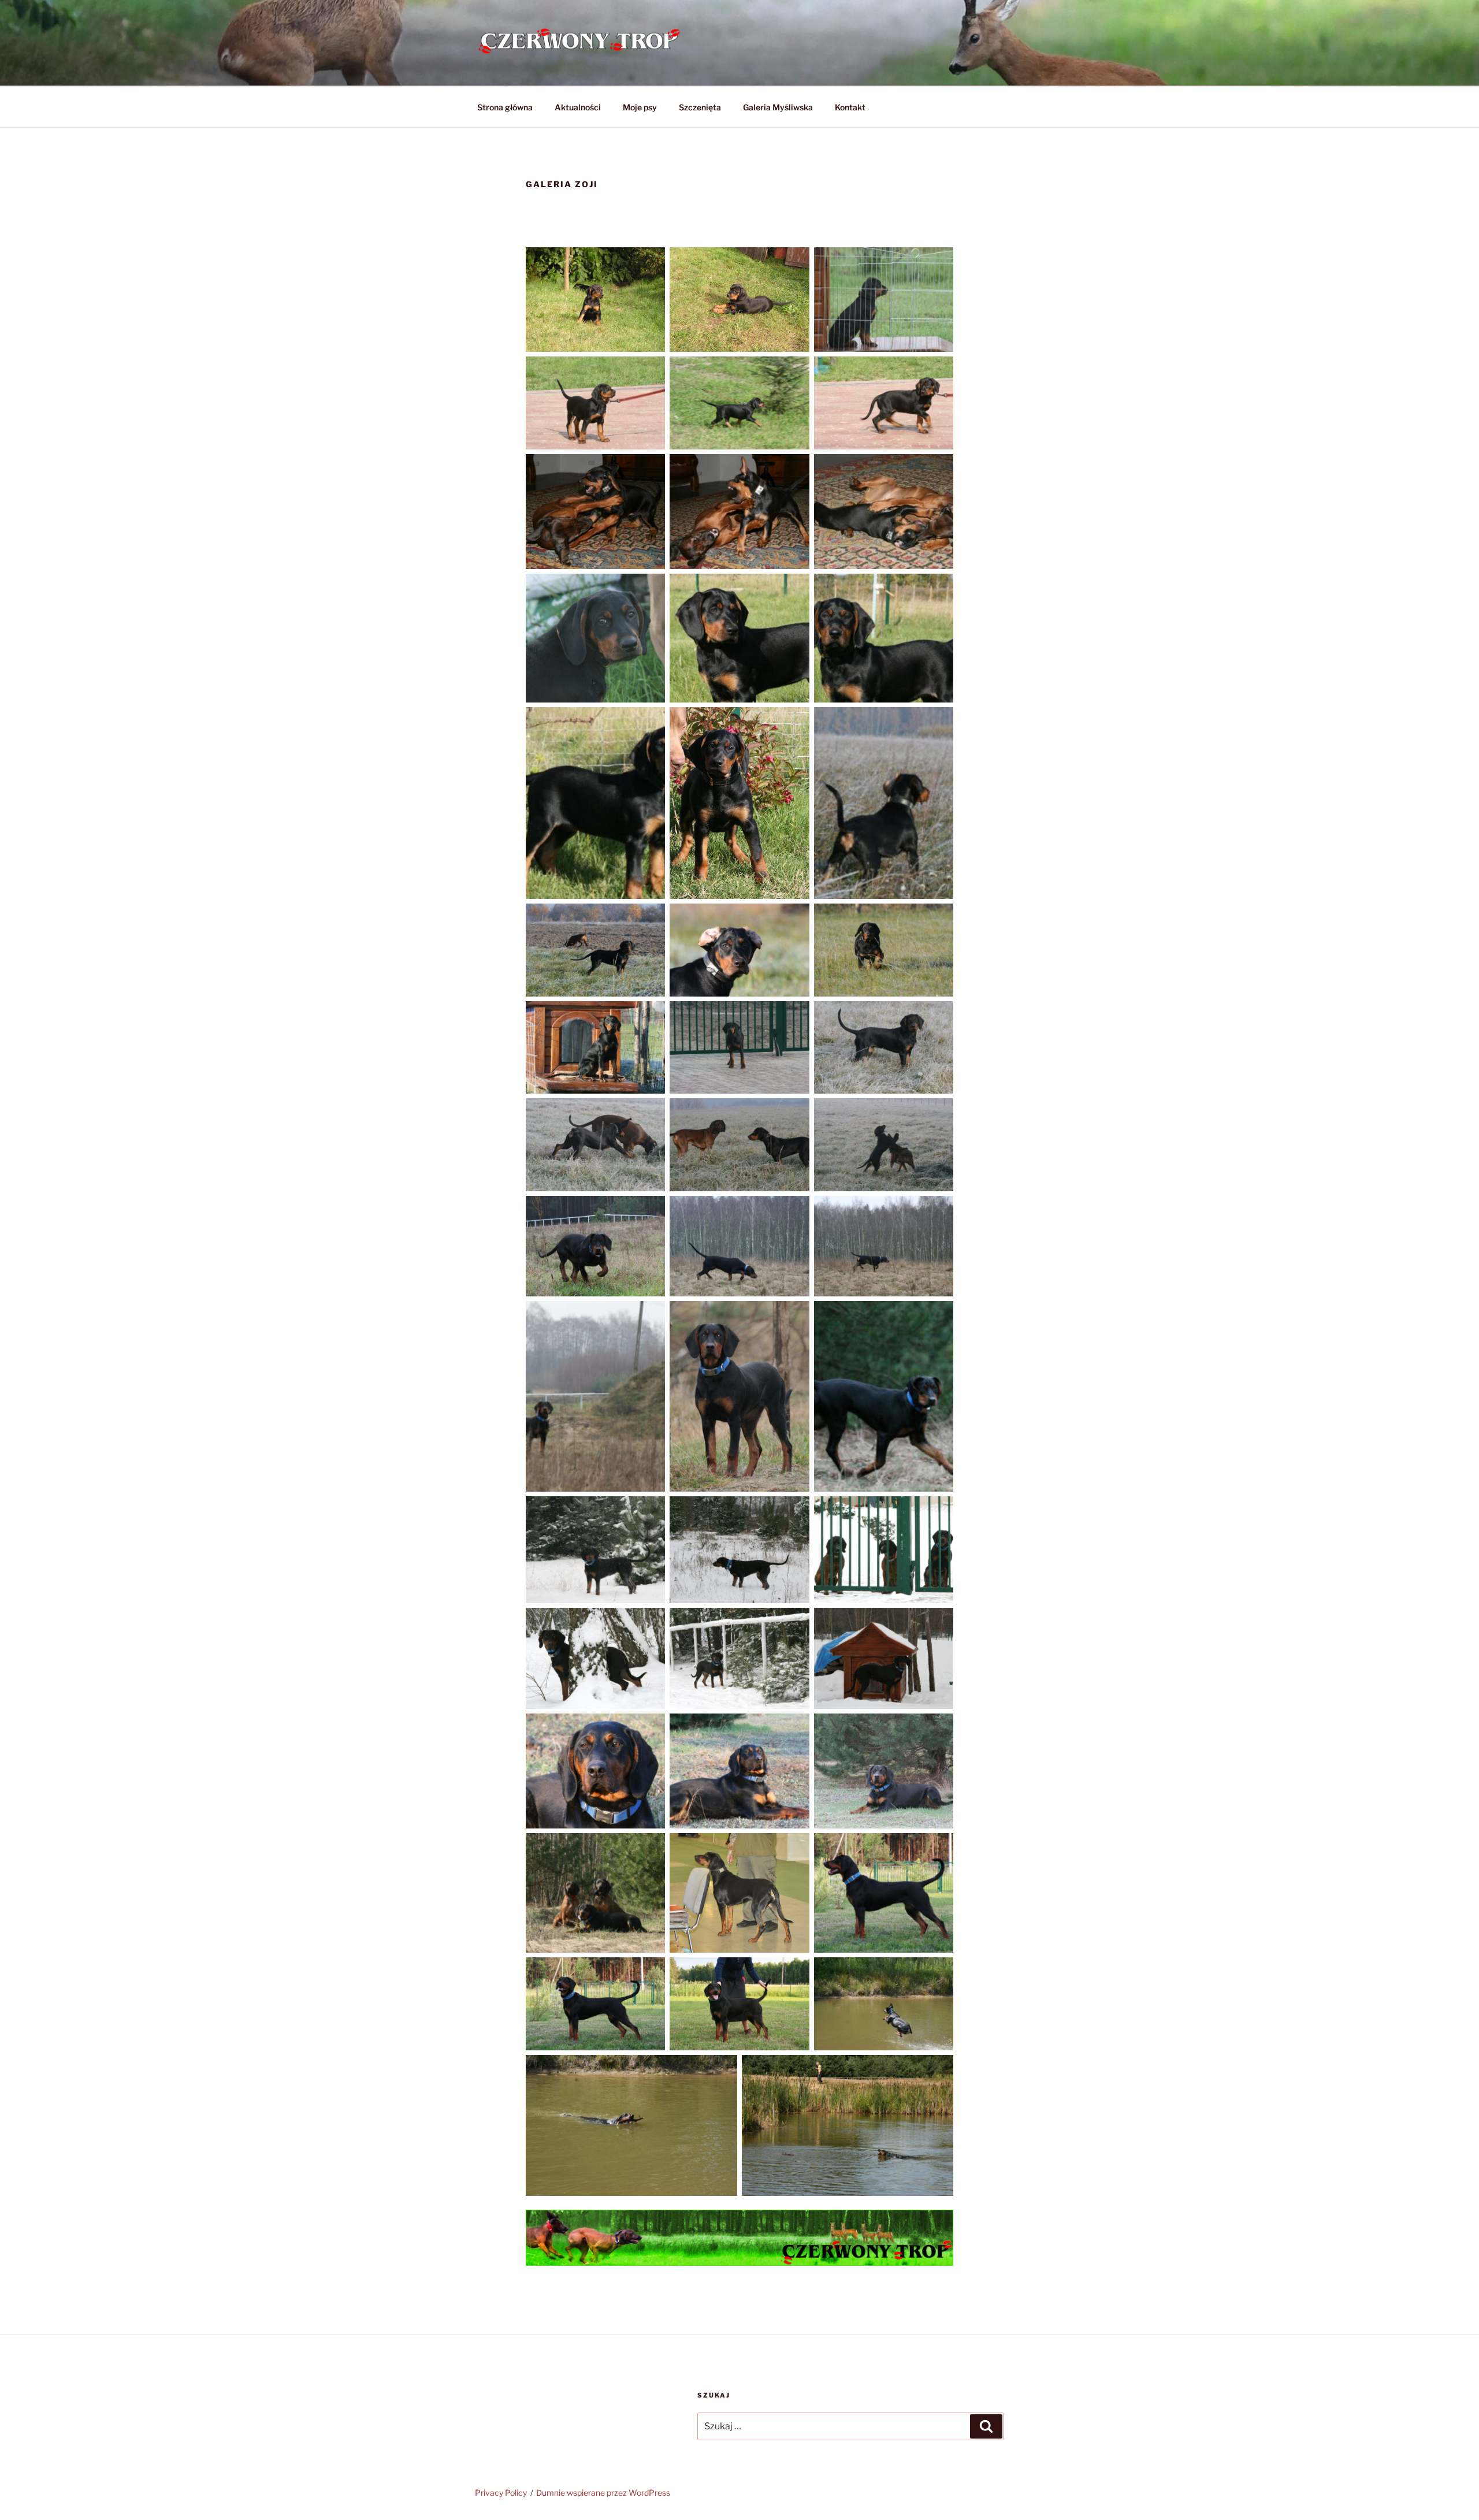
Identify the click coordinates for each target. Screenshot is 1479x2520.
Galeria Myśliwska (778, 107)
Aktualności (578, 107)
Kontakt (850, 107)
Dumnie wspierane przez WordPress (603, 2493)
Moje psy (640, 107)
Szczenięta (700, 107)
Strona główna (505, 107)
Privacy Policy (501, 2493)
